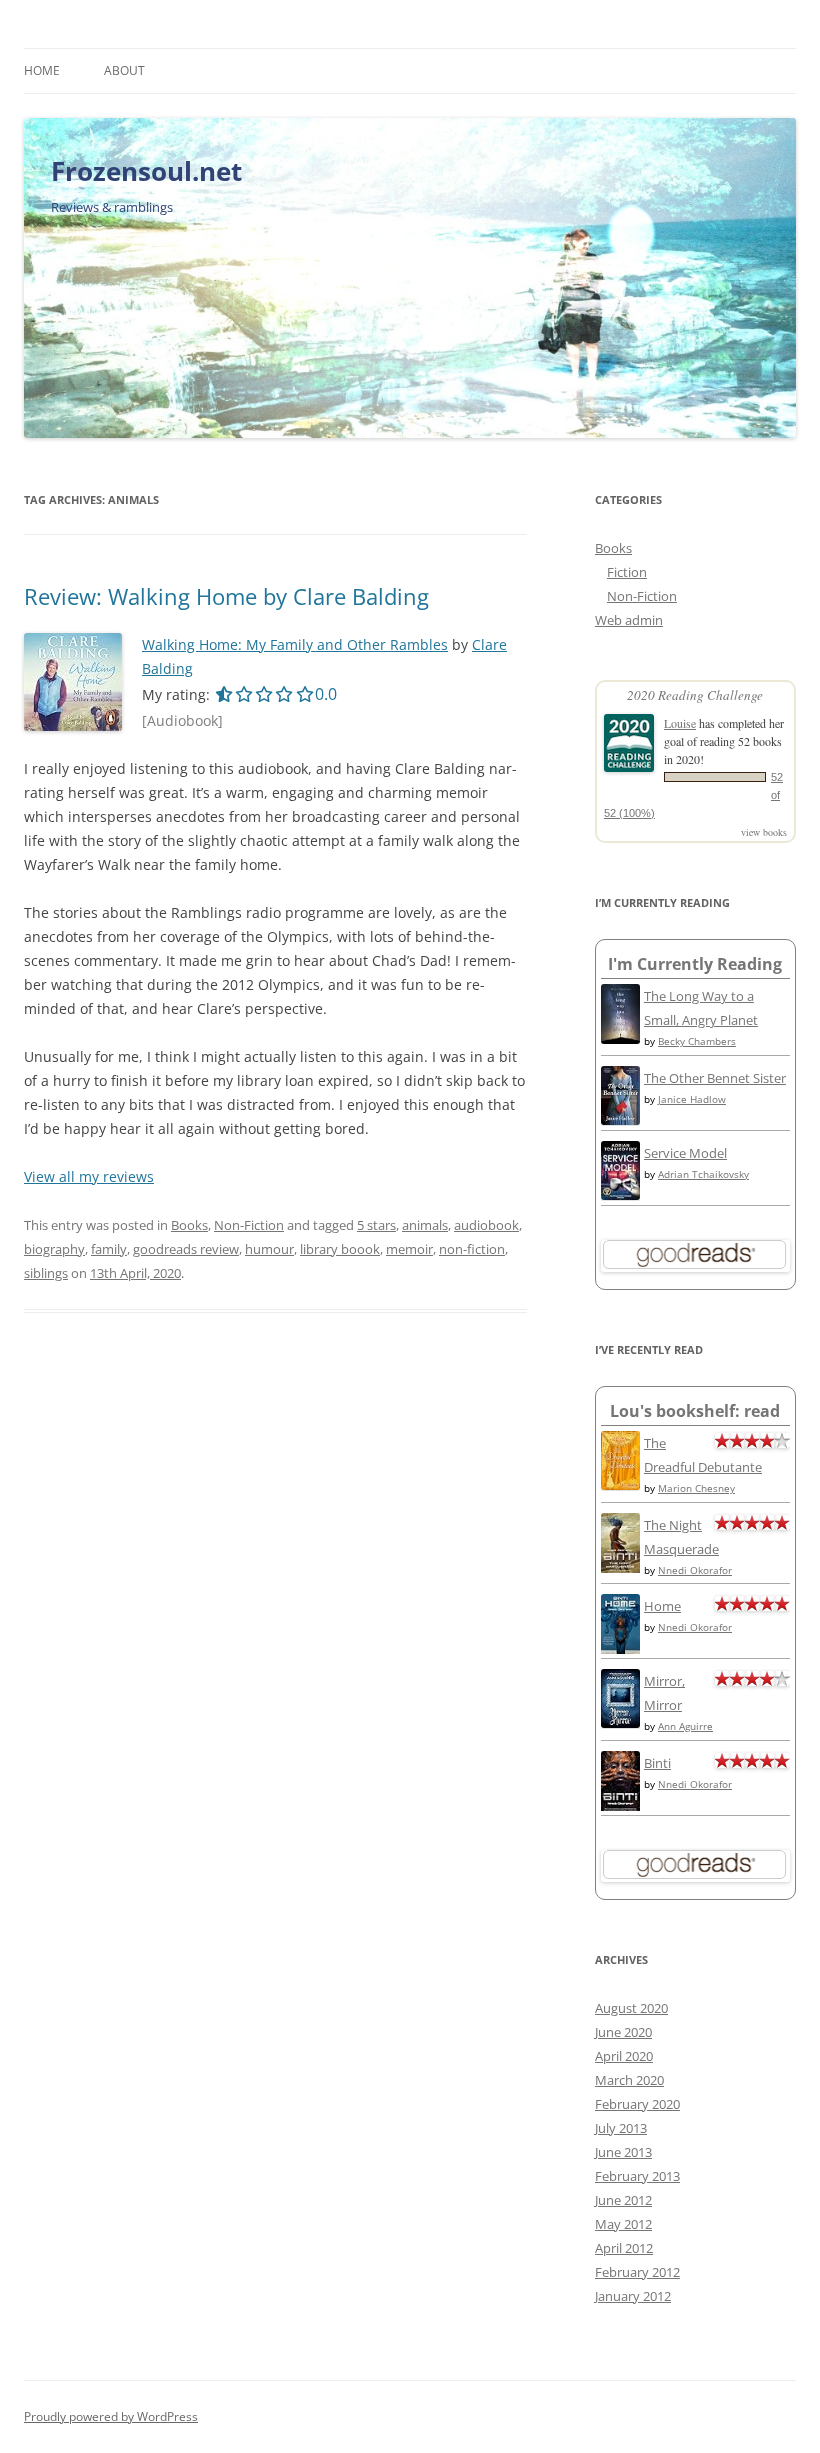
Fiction (627, 572)
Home (42, 70)
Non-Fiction (249, 1225)
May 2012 (623, 2224)
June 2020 (623, 2032)
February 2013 (637, 2176)
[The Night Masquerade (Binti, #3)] (620, 1570)
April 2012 (624, 2248)
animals (425, 1225)
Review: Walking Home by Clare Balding (226, 596)
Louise (680, 723)
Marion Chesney (696, 1488)
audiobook (486, 1225)
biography (54, 1249)
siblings (46, 1273)
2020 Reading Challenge (695, 695)
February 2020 (637, 2104)
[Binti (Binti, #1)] (620, 1808)
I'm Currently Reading (695, 964)
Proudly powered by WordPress (111, 2416)
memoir (409, 1249)
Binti (657, 1763)
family (109, 1249)
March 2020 (629, 2080)
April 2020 (624, 2056)
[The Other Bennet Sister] (620, 1120)
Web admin (629, 620)
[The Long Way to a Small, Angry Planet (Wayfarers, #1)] (620, 1039)
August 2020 (631, 2008)
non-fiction (472, 1249)
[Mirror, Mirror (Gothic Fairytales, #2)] (620, 1723)
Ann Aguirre (685, 1726)
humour (269, 1249)
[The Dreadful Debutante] (620, 1485)
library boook (340, 1249)
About (124, 70)
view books (764, 832)
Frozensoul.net (146, 171)
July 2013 (621, 2128)
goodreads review (186, 1249)
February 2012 (637, 2272)
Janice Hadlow (692, 1099)
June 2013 (623, 2152)
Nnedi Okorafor (695, 1570)
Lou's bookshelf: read (695, 1411)
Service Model (685, 1153)
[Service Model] (620, 1195)
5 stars (376, 1225)
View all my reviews (89, 1176)
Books (189, 1225)
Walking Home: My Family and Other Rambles (295, 644)
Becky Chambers (697, 1041)
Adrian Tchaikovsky (703, 1174)
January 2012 (633, 2296)
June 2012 (623, 2200)
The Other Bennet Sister (715, 1078)
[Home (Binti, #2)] (620, 1652)
